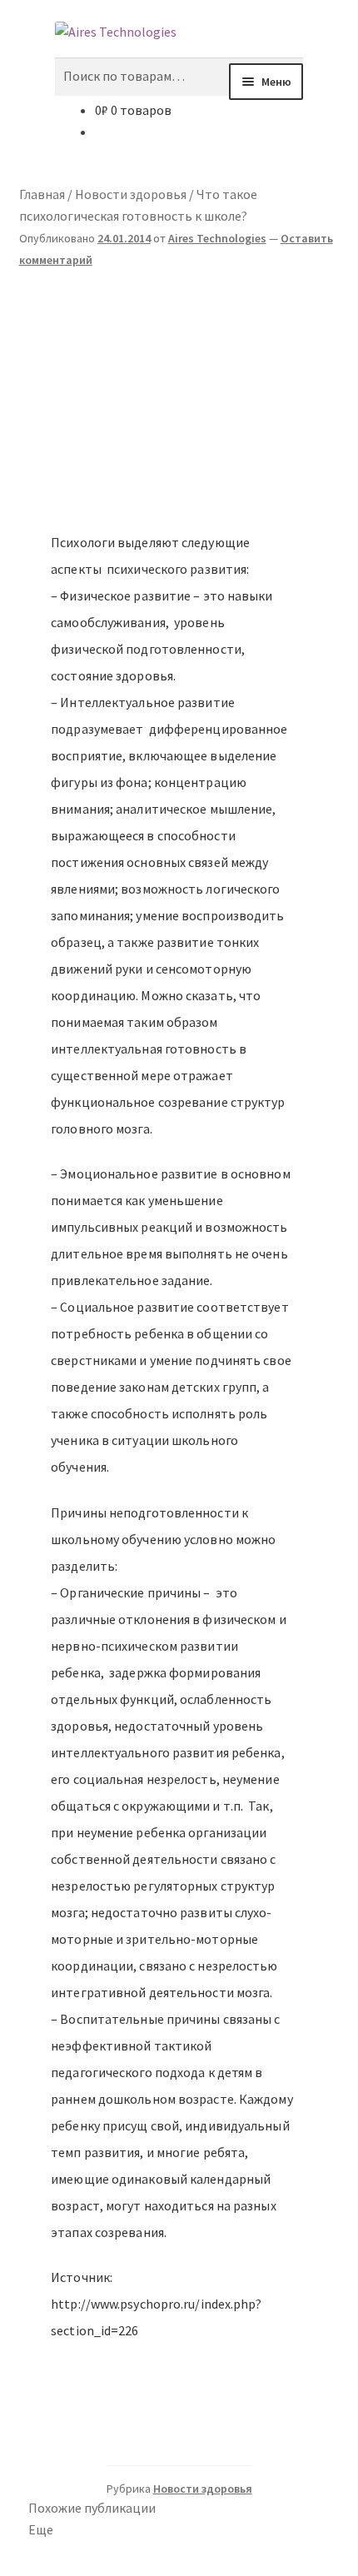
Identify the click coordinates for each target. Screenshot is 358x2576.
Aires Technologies (217, 238)
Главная (42, 194)
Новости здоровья (131, 194)
